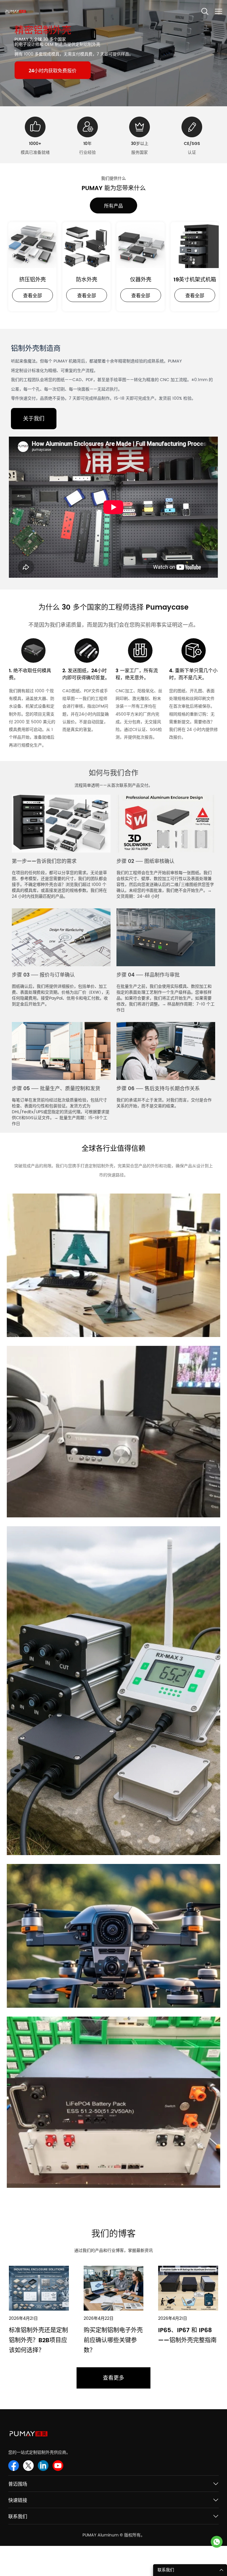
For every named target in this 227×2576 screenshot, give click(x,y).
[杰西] (217, 2542)
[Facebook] (14, 2466)
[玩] (113, 507)
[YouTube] (58, 2466)
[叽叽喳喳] (28, 2466)
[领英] (43, 2466)
